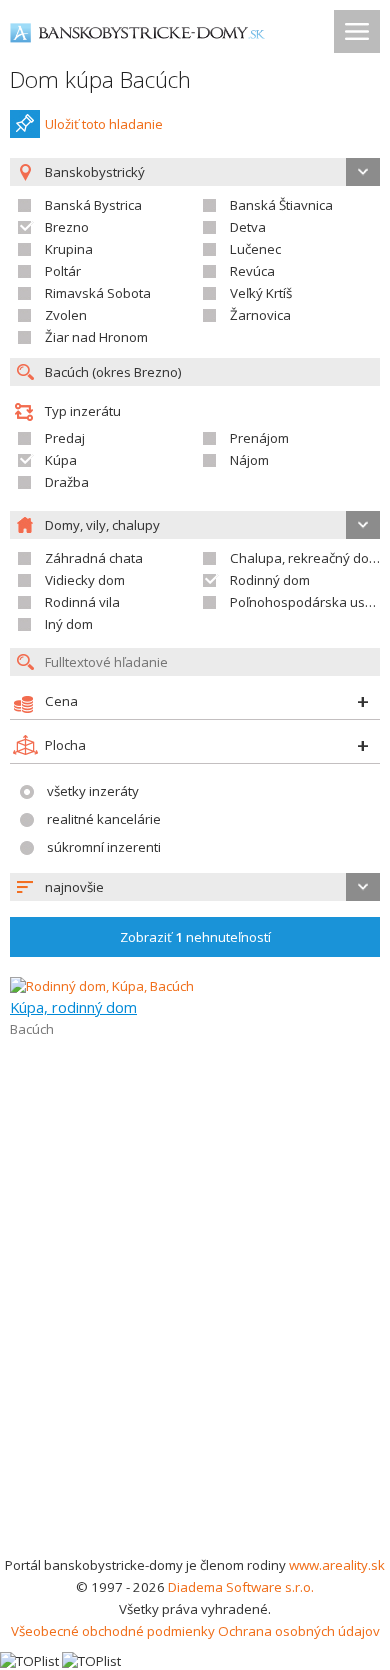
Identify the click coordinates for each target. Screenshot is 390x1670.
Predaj (65, 438)
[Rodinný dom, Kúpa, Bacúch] (102, 986)
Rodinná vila (82, 602)
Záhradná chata (94, 558)
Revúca (252, 271)
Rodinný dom (270, 580)
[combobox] (195, 887)
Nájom (249, 460)
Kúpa (61, 460)
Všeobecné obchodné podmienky (113, 1631)
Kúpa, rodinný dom (73, 1007)
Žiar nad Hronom (96, 337)
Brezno (67, 227)
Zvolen (66, 315)
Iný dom (69, 624)
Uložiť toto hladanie (104, 124)
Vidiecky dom (85, 580)
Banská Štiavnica (281, 205)
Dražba (67, 482)
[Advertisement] (195, 1349)
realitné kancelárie (104, 819)
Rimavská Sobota (98, 293)
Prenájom (259, 438)
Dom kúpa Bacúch (100, 79)
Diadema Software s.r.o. (241, 1587)
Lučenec (255, 249)
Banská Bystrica (93, 205)
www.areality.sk (337, 1565)
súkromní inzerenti (104, 847)
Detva (248, 227)
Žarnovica (260, 315)
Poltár (63, 271)
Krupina (69, 249)
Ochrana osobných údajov (299, 1631)
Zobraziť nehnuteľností (195, 937)
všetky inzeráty (93, 791)
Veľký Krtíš (261, 293)
